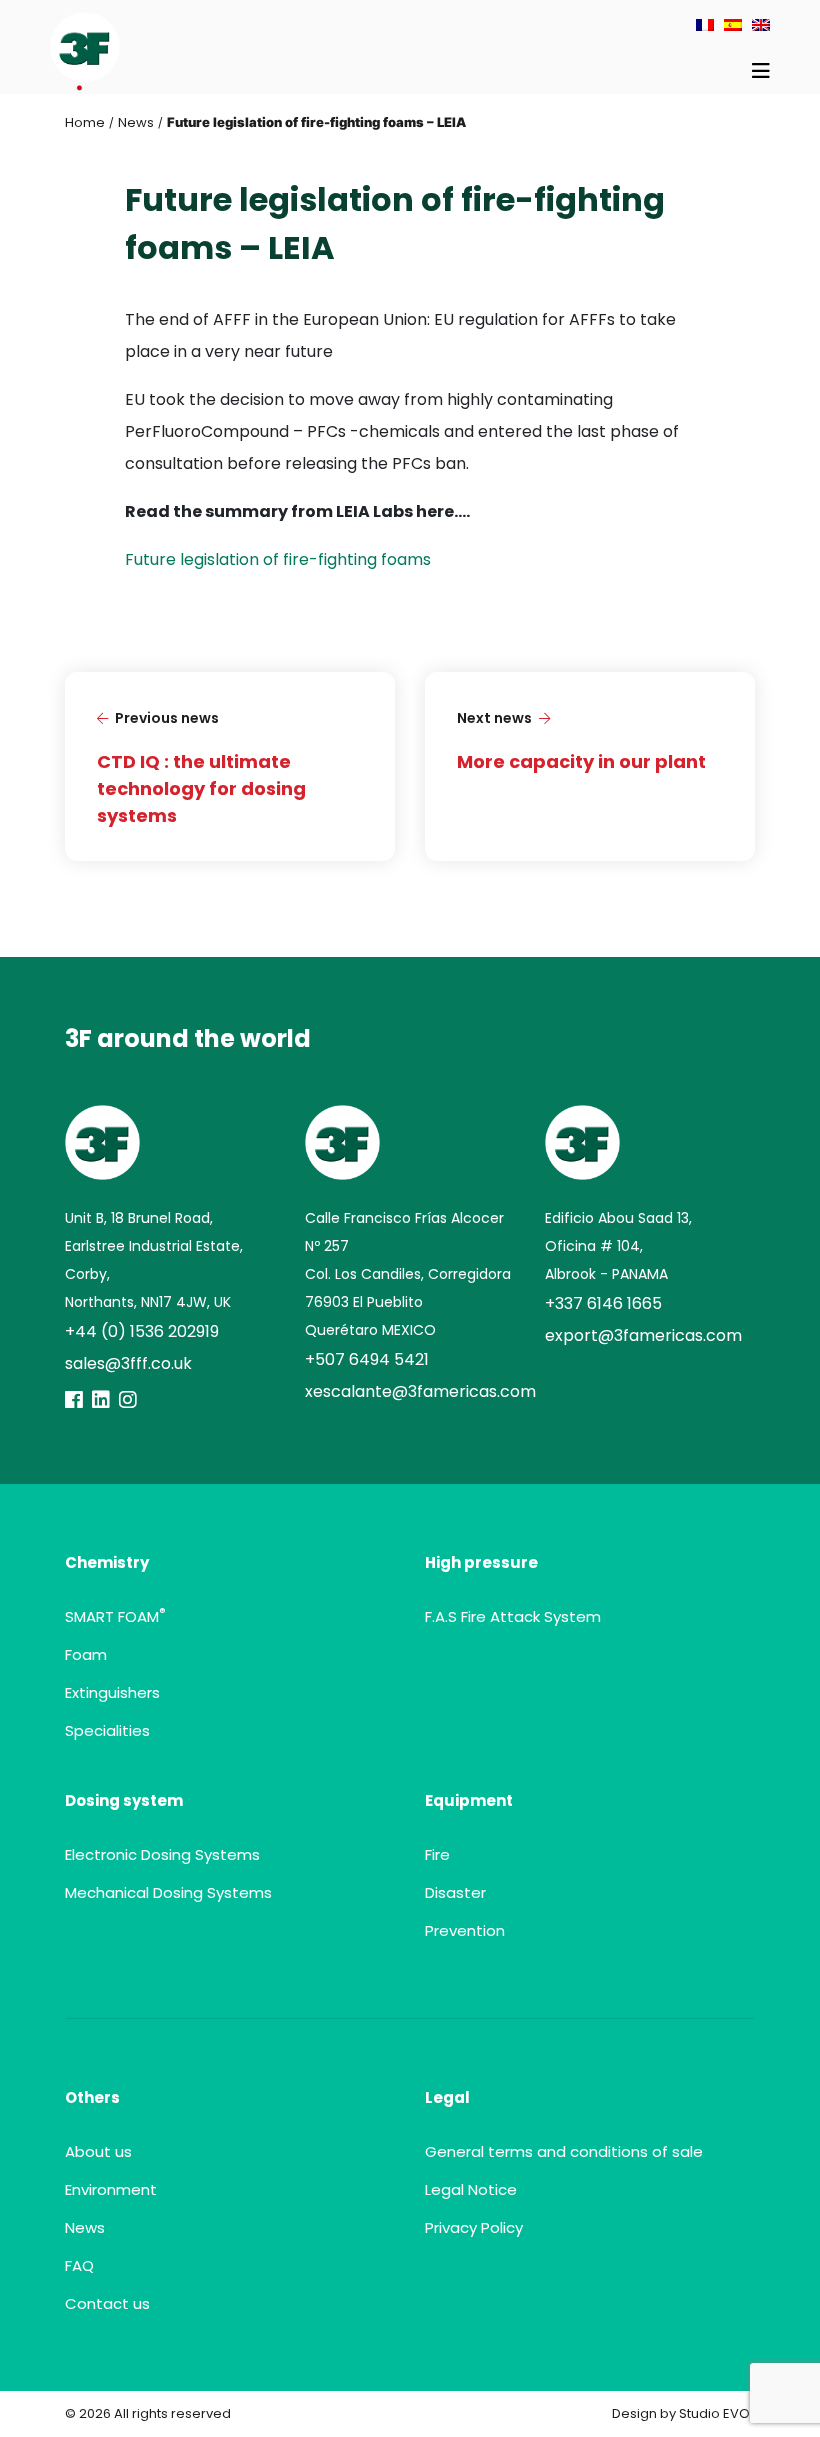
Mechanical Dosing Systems (168, 1892)
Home (85, 122)
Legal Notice (471, 2189)
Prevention (465, 1930)
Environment (111, 2189)
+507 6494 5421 (367, 1359)
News (136, 122)
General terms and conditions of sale (564, 2151)
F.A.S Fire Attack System (513, 1616)
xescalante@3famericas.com (420, 1391)
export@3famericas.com (643, 1335)
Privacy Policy (474, 2227)
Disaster (455, 1892)
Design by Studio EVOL (683, 2413)
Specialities (107, 1730)
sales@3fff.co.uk (128, 1363)
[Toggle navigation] (761, 71)
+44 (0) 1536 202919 (142, 1331)
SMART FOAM (115, 1616)
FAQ (79, 2265)
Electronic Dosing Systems (162, 1854)
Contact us (107, 2303)
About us (98, 2151)
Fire (437, 1854)
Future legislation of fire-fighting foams (278, 559)
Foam (86, 1654)
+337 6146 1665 (603, 1303)
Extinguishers (112, 1692)
